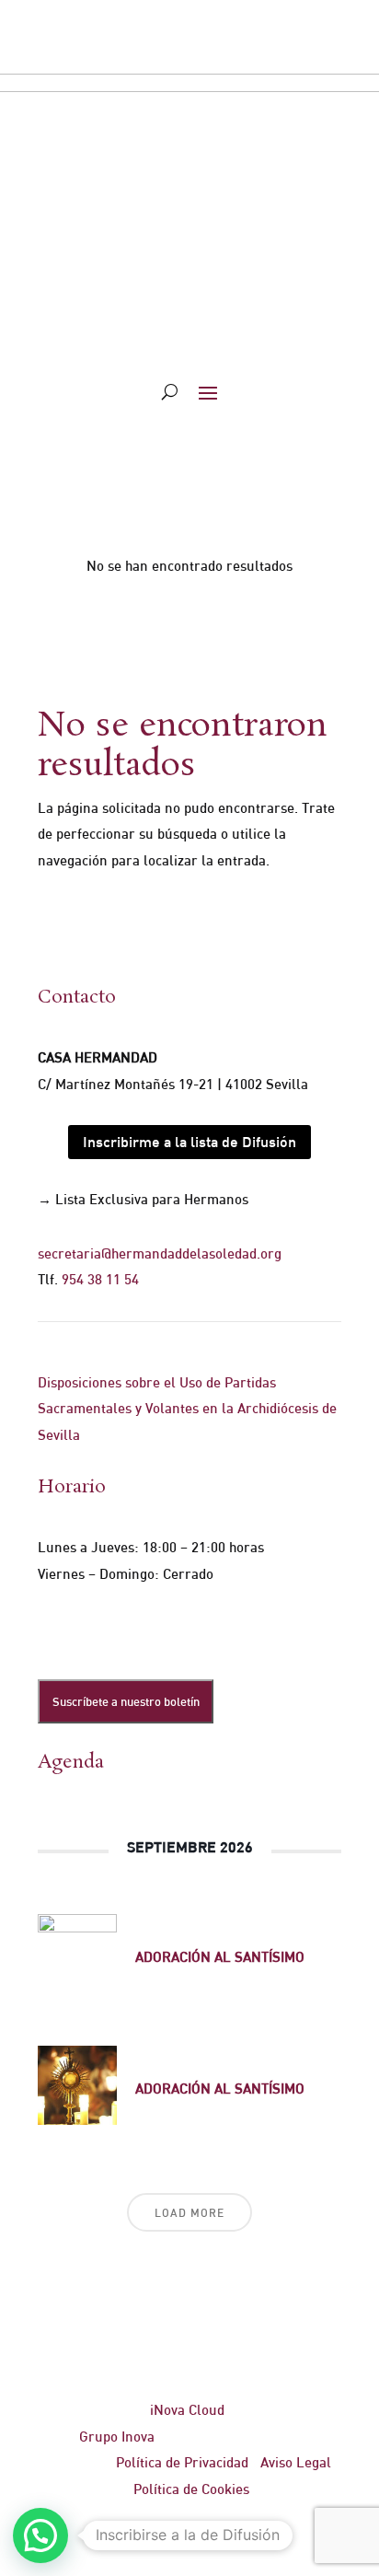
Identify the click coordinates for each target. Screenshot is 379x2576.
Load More (189, 2213)
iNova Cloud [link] (187, 2410)
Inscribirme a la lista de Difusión (189, 1142)
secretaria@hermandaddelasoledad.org (160, 1253)
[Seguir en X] (89, 1630)
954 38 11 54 (100, 1279)
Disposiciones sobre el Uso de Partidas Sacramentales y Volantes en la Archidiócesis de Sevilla (187, 1409)
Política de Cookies (191, 2489)
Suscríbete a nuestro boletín (126, 1701)
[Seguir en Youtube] (163, 1630)
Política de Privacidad (182, 2462)
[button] (40, 2535)
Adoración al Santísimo (220, 1957)
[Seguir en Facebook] (52, 1630)
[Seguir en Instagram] (126, 1630)
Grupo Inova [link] (119, 2437)
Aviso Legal (296, 2462)
